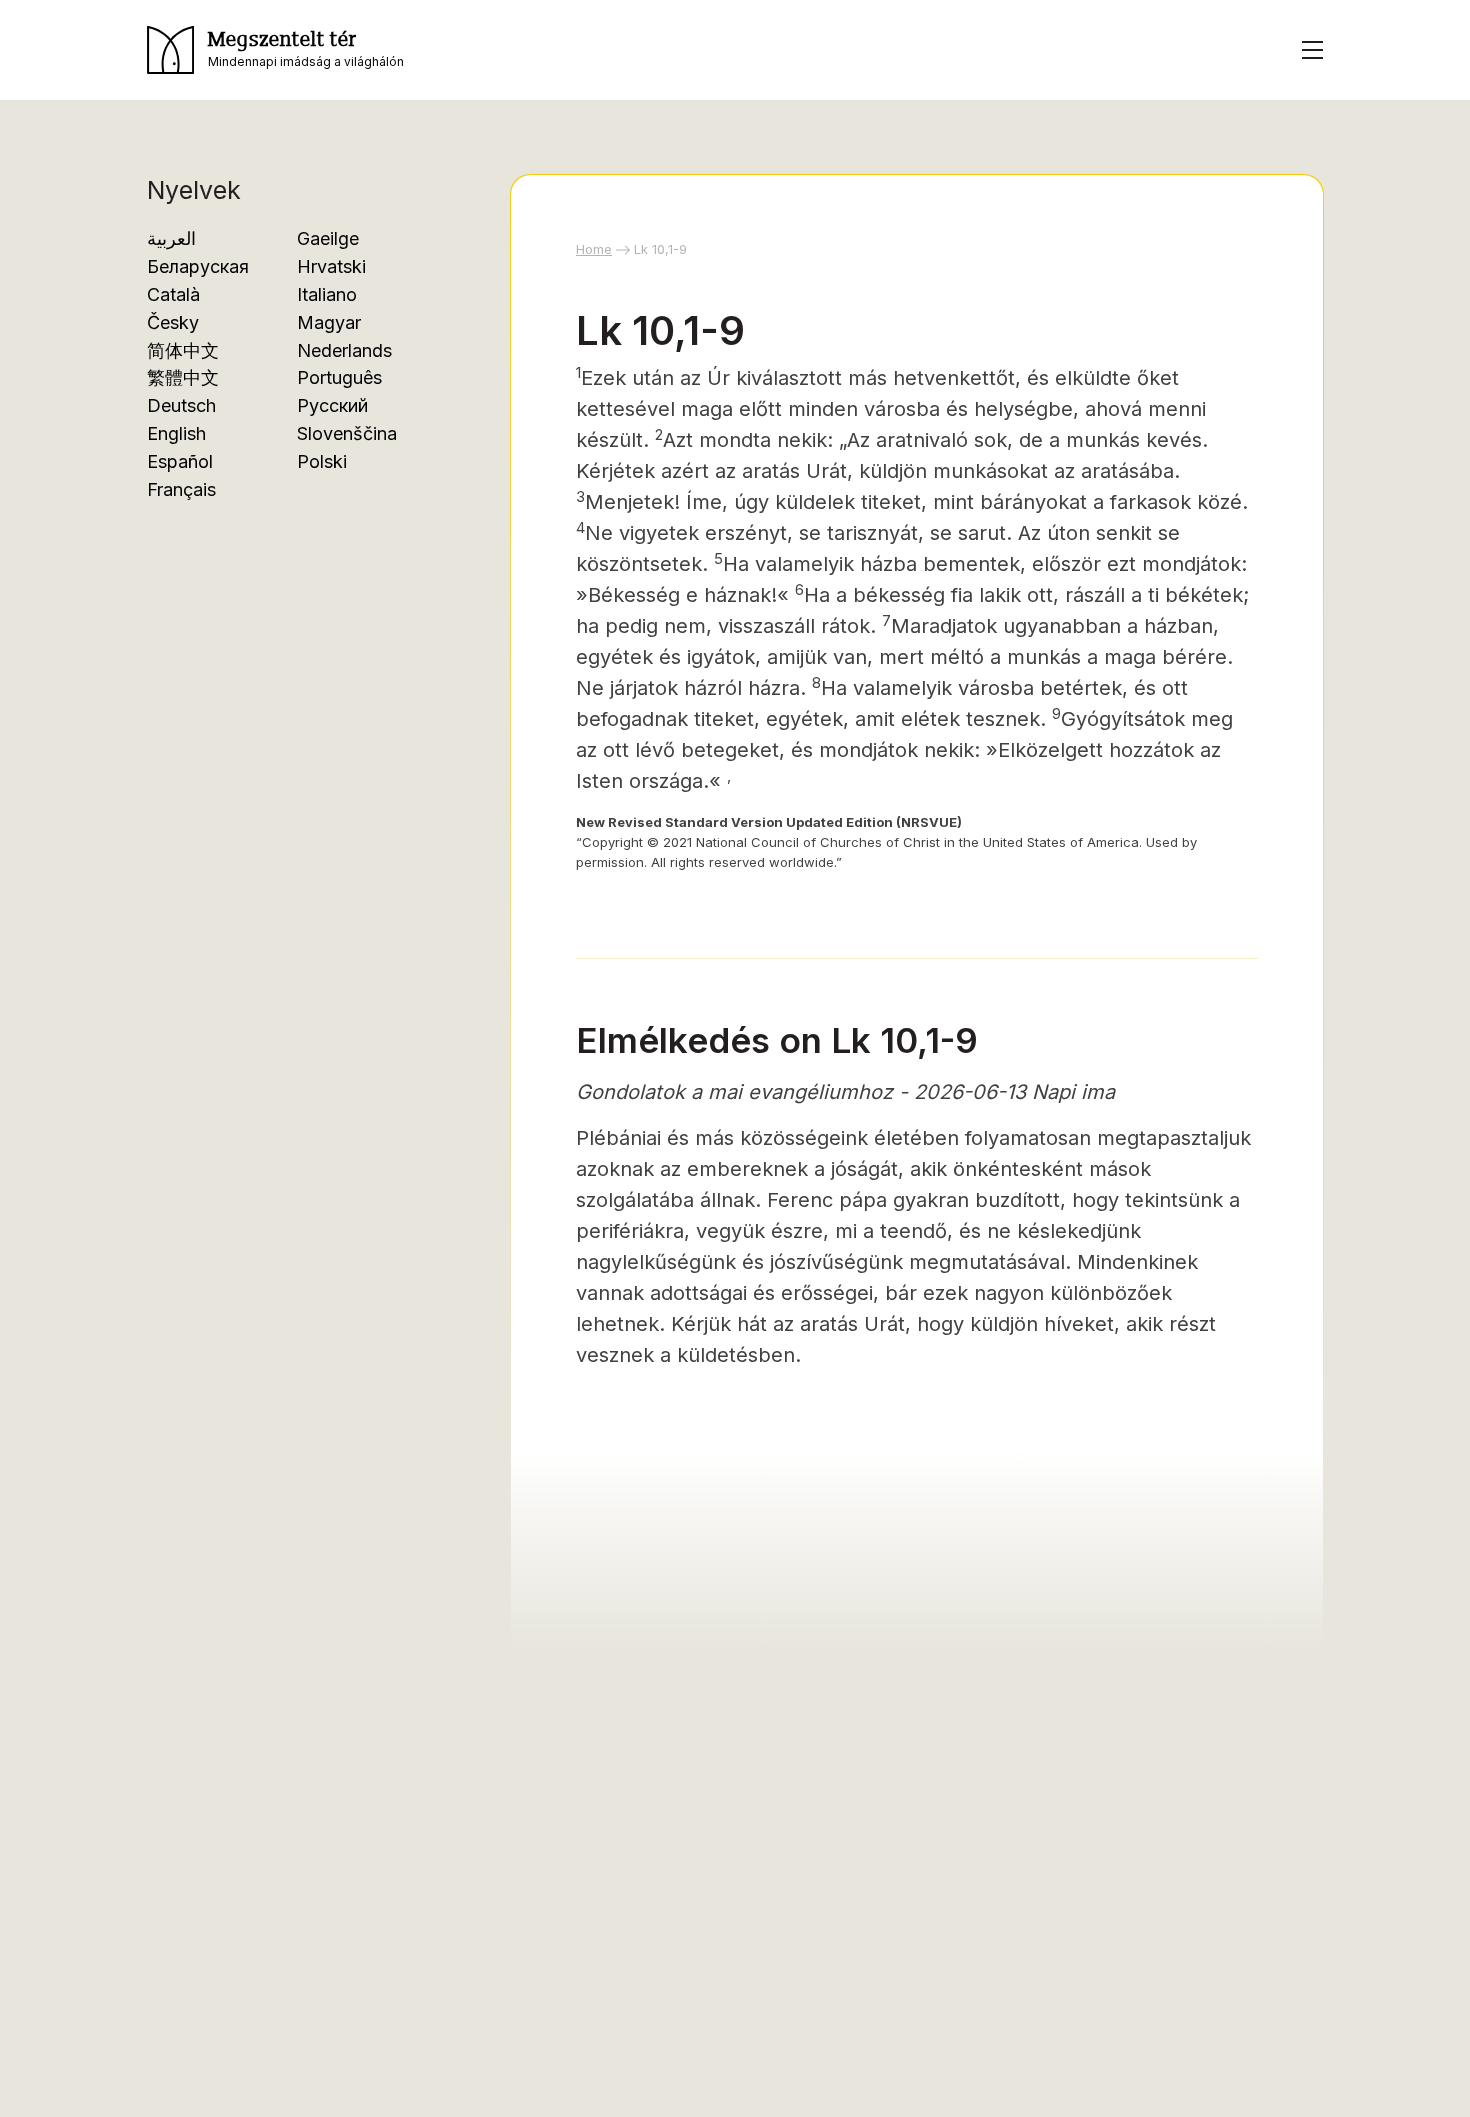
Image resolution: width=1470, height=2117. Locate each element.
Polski (322, 461)
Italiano (327, 294)
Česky (173, 322)
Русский (332, 405)
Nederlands (344, 350)
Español (180, 461)
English (176, 433)
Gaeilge (328, 238)
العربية (171, 238)
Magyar (329, 322)
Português (339, 377)
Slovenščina (347, 433)
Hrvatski (331, 266)
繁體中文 (183, 377)
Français (181, 489)
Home (594, 249)
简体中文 (183, 350)
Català (173, 294)
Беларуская (198, 266)
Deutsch (181, 405)
